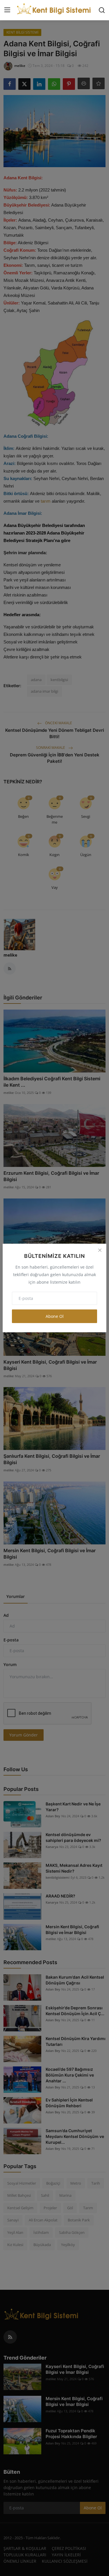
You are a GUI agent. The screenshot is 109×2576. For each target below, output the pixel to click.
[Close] (100, 1250)
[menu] (7, 10)
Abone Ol (55, 1316)
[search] (102, 10)
